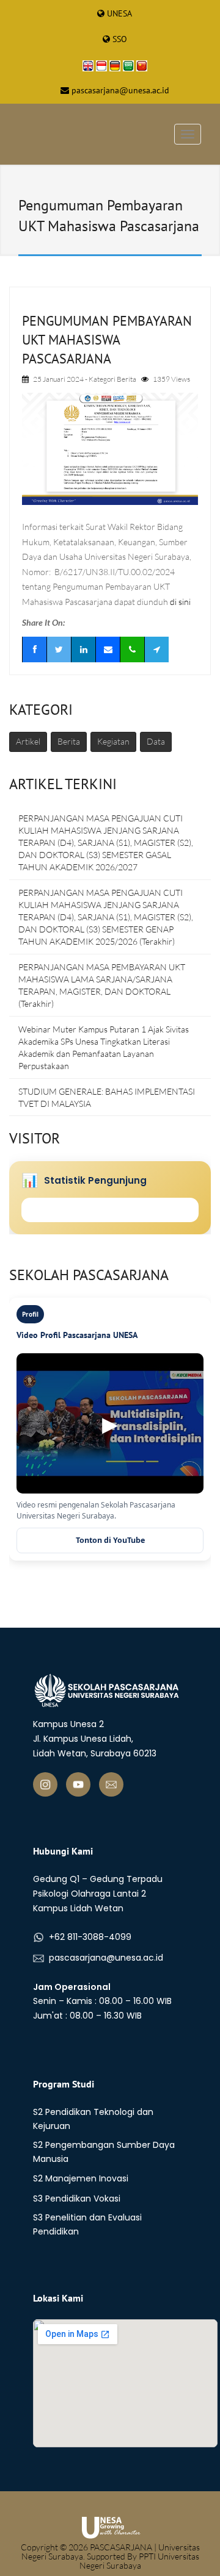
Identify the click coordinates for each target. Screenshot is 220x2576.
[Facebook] (34, 649)
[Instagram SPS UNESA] (45, 1784)
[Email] (108, 649)
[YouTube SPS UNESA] (78, 1784)
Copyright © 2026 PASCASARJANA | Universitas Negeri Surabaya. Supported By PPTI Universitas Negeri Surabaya (110, 2556)
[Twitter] (59, 649)
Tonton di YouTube (110, 1540)
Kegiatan (113, 741)
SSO (120, 39)
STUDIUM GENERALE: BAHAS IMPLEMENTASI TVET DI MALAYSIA (107, 1097)
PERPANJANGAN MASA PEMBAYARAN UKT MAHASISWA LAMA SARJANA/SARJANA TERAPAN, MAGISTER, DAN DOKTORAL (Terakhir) (102, 985)
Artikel (28, 741)
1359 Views (171, 379)
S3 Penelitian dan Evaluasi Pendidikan (87, 2224)
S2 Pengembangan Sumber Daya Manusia (104, 2152)
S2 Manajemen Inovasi (81, 2178)
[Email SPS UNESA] (111, 1784)
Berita (127, 379)
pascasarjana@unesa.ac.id (120, 90)
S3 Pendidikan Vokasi (77, 2199)
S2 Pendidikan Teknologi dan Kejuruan (93, 2119)
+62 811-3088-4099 (90, 1937)
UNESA (119, 13)
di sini (180, 602)
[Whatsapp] (132, 649)
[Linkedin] (83, 649)
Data (156, 741)
